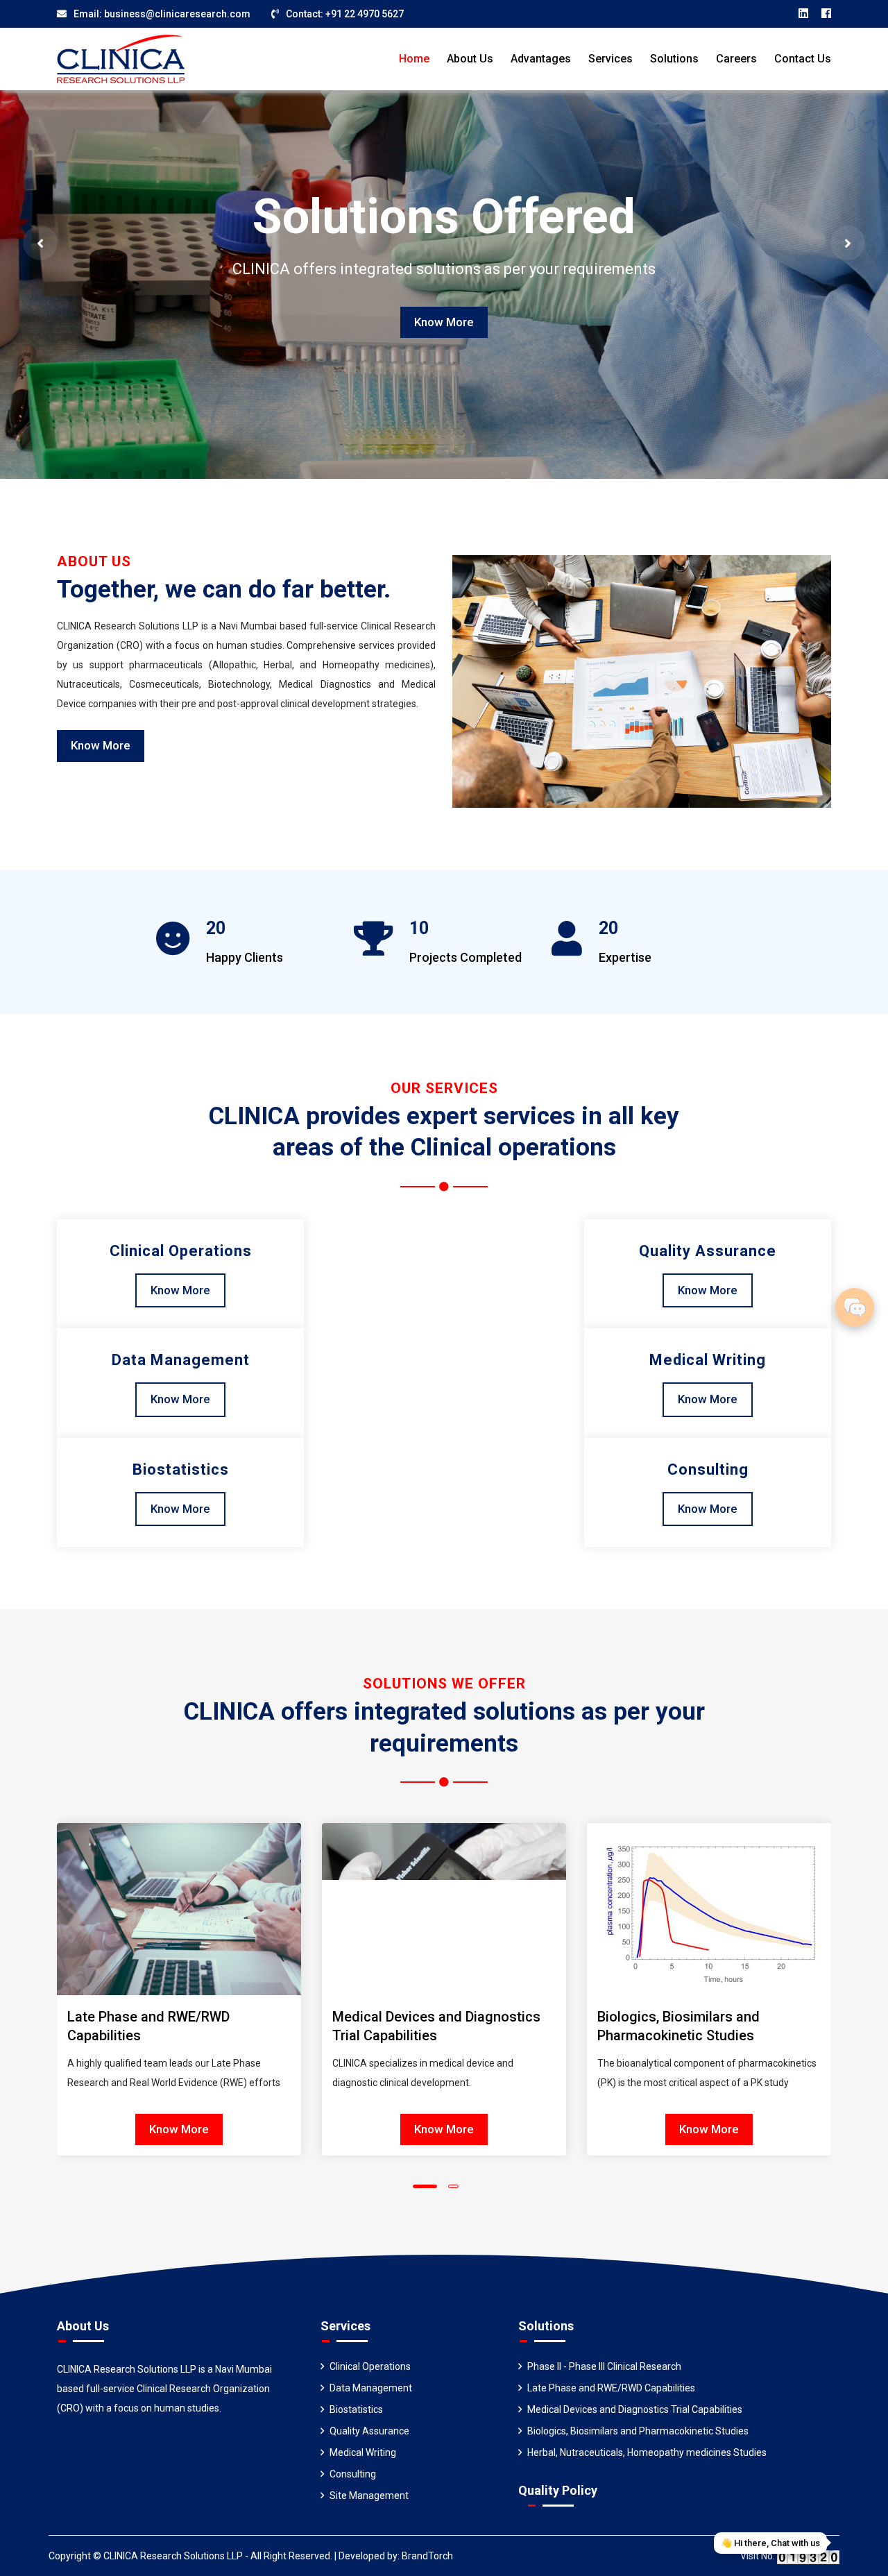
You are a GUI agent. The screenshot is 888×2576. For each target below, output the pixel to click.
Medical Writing (363, 2452)
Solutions (674, 59)
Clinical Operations (370, 2366)
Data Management (371, 2388)
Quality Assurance (369, 2431)
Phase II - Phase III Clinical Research (604, 2366)
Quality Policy (558, 2490)
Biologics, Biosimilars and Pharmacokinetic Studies (638, 2431)
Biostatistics (356, 2409)
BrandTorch (427, 2556)
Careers (736, 59)
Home (414, 59)
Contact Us (803, 59)
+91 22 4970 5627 (365, 14)
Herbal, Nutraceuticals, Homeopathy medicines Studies (647, 2452)
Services (610, 59)
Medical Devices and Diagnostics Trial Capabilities (635, 2409)
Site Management (369, 2495)
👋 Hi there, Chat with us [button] (770, 2543)
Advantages (541, 59)
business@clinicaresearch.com (177, 14)
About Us (470, 59)
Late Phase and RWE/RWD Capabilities (611, 2388)
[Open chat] (855, 1307)
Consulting (353, 2474)
